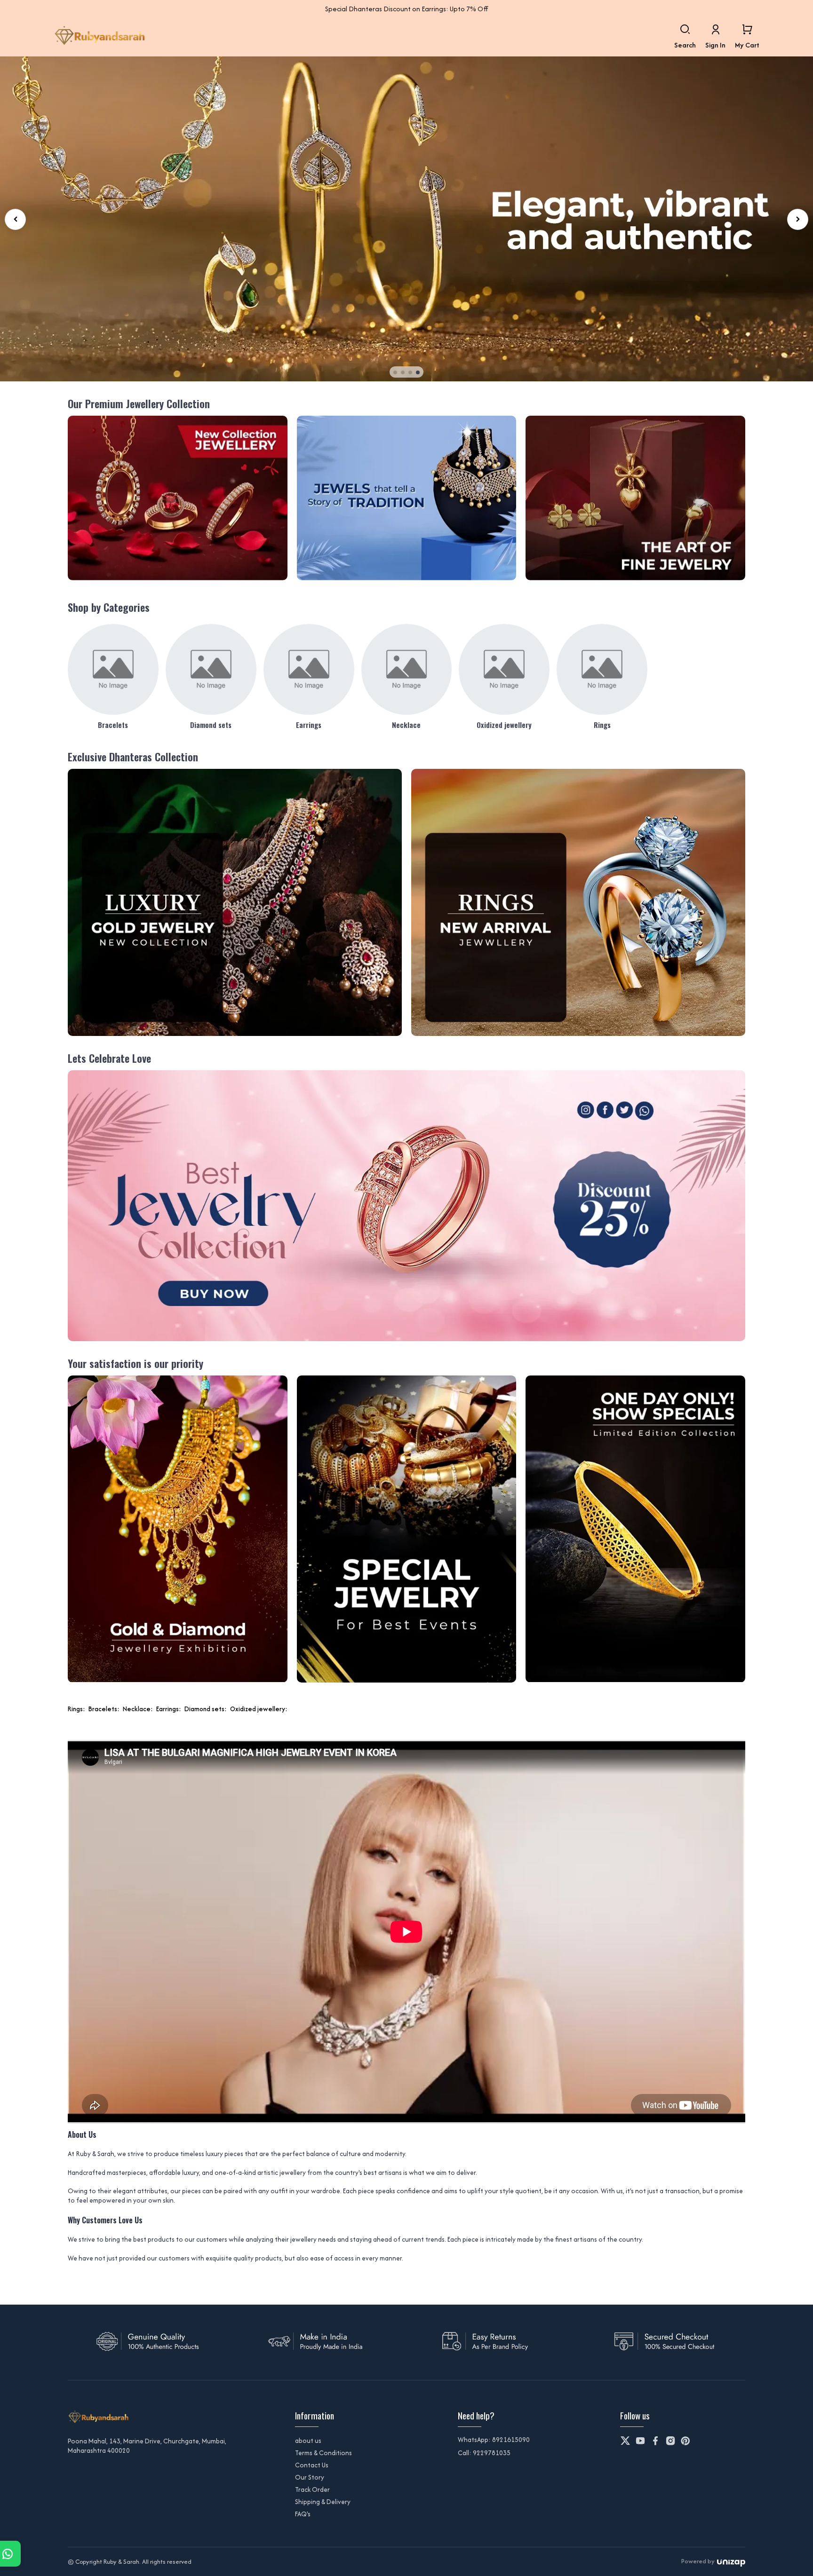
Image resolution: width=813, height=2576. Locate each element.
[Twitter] (625, 2441)
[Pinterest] (685, 2441)
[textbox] (406, 2011)
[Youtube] (640, 2441)
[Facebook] (655, 2441)
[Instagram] (670, 2441)
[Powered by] (731, 2562)
